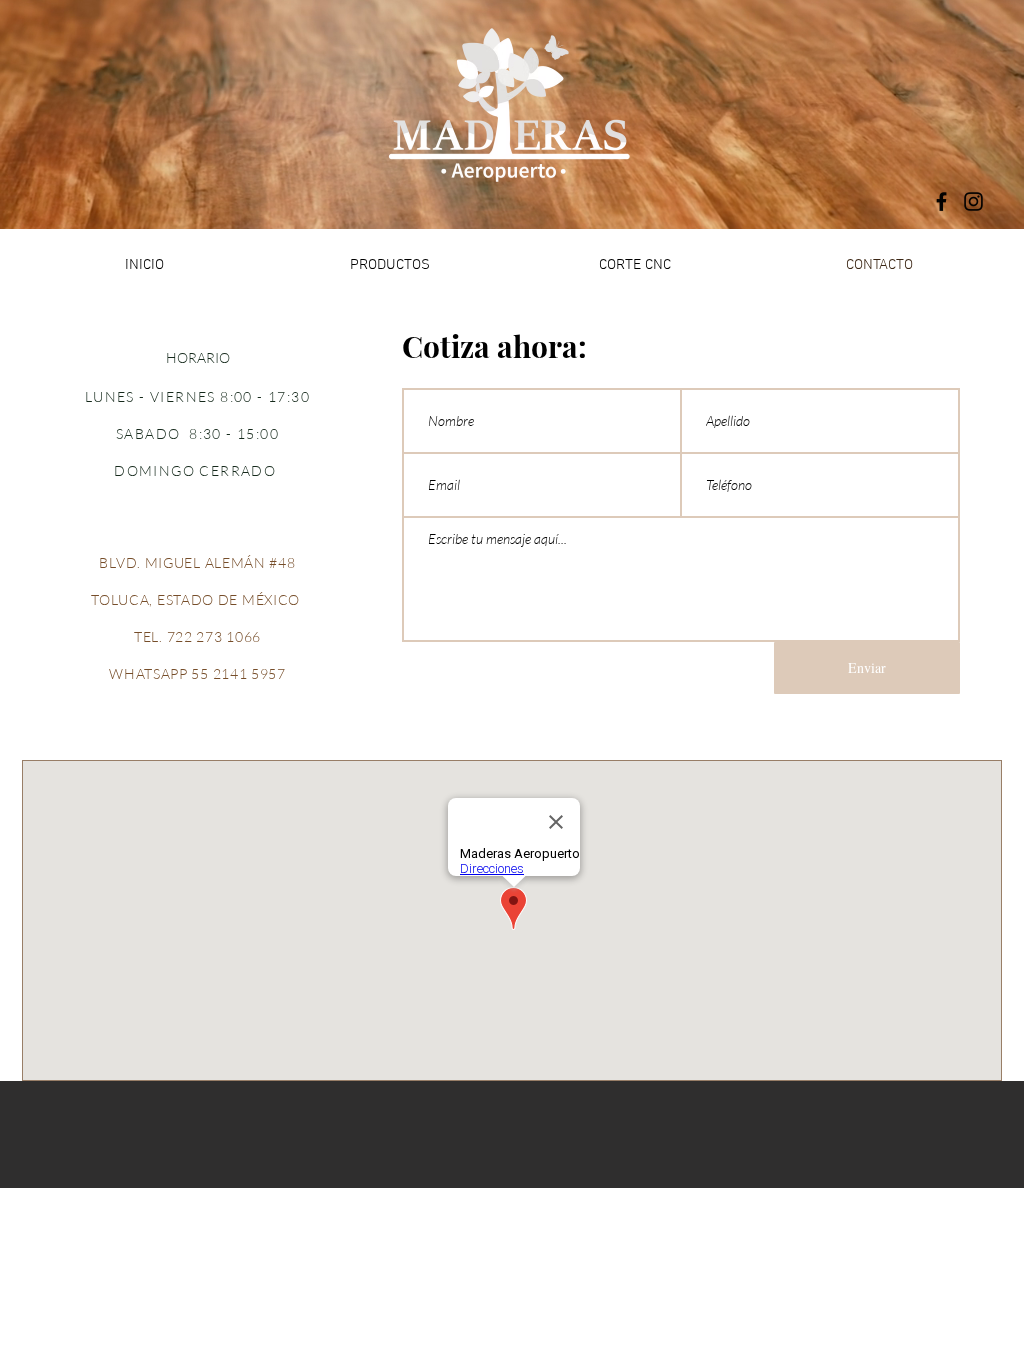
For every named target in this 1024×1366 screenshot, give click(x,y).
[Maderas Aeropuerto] (941, 201)
